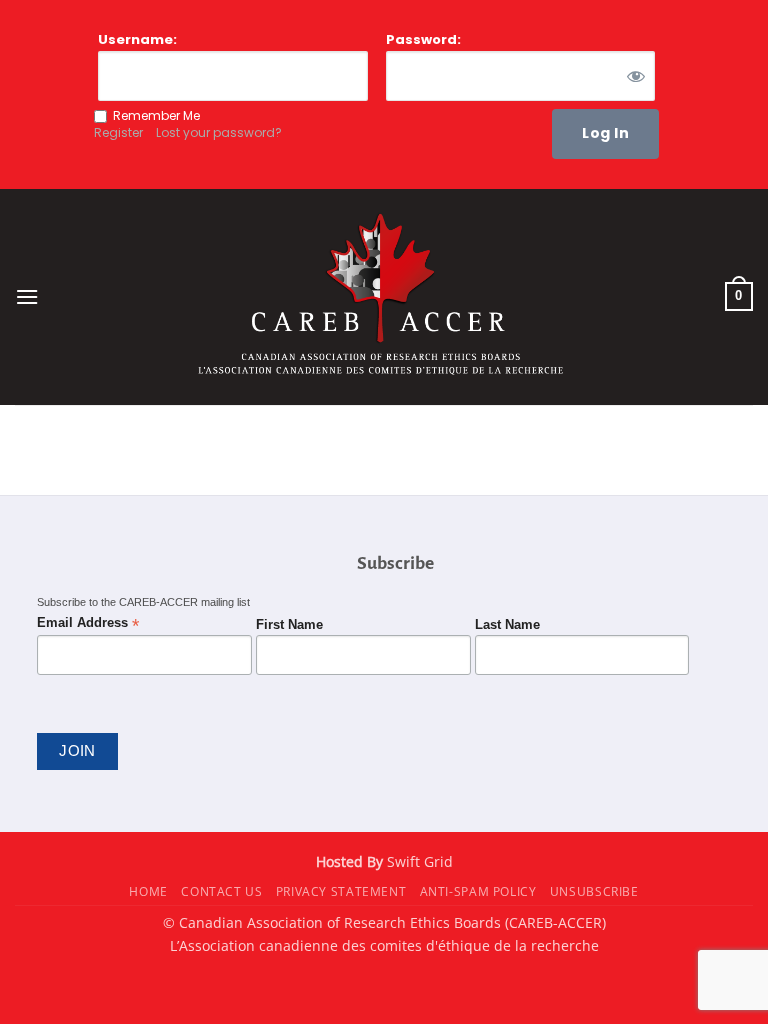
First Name (289, 625)
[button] (27, 296)
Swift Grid (418, 861)
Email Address (88, 623)
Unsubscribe (594, 891)
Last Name (507, 625)
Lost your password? (219, 132)
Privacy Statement (341, 891)
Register (118, 132)
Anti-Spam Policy (478, 891)
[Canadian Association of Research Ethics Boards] (384, 296)
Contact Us (221, 891)
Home (148, 891)
